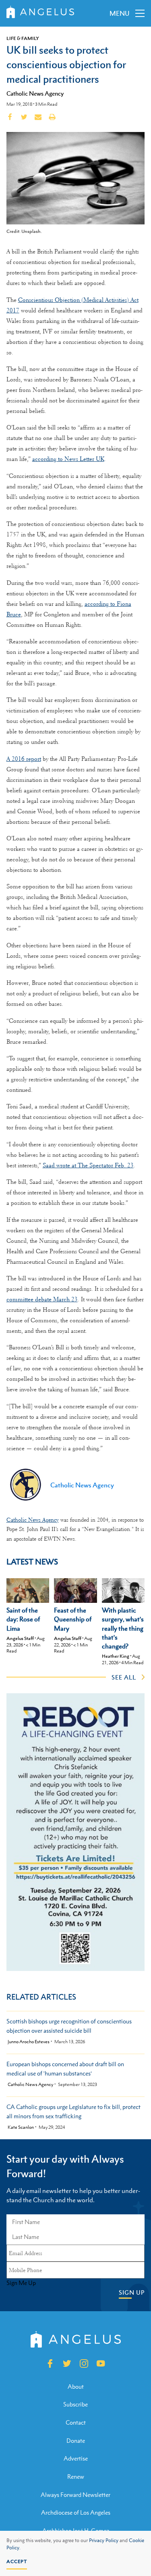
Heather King (116, 1656)
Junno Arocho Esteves (29, 2042)
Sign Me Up (21, 2283)
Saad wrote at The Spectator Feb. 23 (88, 1165)
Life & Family (23, 38)
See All (124, 1677)
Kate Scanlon (21, 2127)
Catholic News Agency (35, 93)
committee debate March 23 (42, 1299)
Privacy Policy (104, 2540)
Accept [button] (17, 2561)
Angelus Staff (20, 1638)
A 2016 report (24, 759)
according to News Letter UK (68, 459)
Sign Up (132, 2292)
